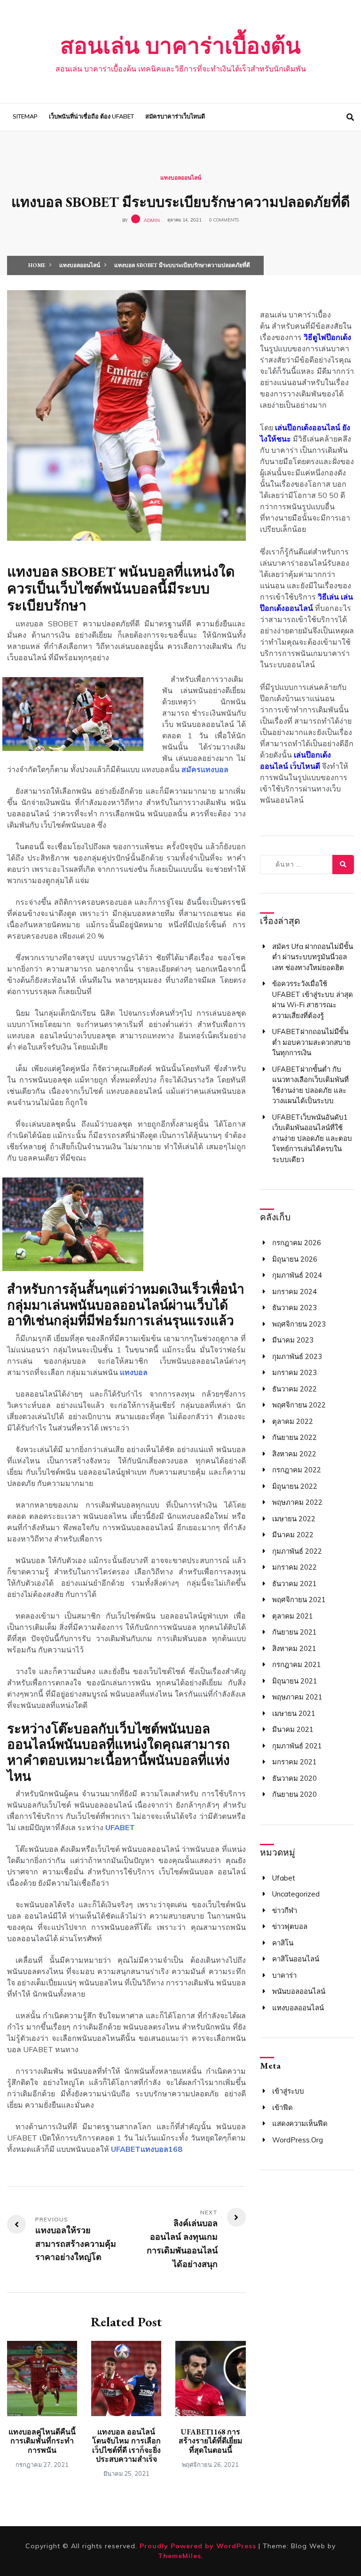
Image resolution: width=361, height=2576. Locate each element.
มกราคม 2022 (294, 1567)
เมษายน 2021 (294, 1713)
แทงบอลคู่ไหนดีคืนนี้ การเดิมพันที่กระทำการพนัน (42, 2441)
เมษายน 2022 (294, 1519)
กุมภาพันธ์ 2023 (297, 1356)
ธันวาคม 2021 (294, 1584)
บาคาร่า (284, 1975)
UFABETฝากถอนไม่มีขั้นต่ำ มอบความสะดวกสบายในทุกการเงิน (311, 1042)
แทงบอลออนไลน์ (181, 178)
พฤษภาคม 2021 (297, 1697)
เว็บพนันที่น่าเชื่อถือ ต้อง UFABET (91, 117)
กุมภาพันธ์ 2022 (297, 1551)
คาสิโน (283, 1943)
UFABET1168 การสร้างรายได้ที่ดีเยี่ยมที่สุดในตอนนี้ (211, 2441)
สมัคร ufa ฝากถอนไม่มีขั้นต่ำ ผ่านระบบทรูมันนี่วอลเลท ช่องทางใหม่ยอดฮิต (313, 957)
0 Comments (224, 220)
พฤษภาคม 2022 (297, 1502)
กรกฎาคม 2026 (297, 1243)
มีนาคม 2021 (293, 1729)
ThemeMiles (180, 2556)
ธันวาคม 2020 (294, 1778)
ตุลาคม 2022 (293, 1421)
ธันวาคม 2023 (294, 1308)
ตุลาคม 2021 (293, 1616)
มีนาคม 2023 (293, 1340)
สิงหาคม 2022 (294, 1454)
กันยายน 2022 (294, 1437)
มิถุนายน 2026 (295, 1259)
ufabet (284, 1878)
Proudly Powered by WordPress (199, 2546)
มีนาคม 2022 (293, 1535)
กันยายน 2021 (294, 1632)
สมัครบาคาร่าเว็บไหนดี (175, 117)
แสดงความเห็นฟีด (300, 2123)
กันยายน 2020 (294, 1794)
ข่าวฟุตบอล (290, 1926)
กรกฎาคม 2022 (297, 1470)
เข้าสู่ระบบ (288, 2091)
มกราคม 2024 (294, 1292)
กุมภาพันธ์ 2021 (297, 1746)
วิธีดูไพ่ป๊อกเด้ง (327, 337)
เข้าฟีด (283, 2107)
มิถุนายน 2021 (295, 1681)
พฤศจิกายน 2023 (299, 1324)
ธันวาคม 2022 (294, 1389)
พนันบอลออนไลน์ (299, 1991)
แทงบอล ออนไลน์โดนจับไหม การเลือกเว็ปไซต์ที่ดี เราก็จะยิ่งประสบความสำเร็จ (126, 2446)
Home (37, 265)
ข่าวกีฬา (285, 1910)
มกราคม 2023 (294, 1372)
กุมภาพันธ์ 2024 (297, 1275)
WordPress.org (298, 2140)
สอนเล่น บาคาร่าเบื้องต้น (180, 46)
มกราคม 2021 (294, 1762)
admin (152, 220)
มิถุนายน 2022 (295, 1486)
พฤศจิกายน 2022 (299, 1405)
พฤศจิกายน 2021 (299, 1600)
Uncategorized (296, 1894)
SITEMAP (25, 117)
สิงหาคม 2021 (294, 1648)
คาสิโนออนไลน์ (296, 1959)
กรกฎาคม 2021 (297, 1664)
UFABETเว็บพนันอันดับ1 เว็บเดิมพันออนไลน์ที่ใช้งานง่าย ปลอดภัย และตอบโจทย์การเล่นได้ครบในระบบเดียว (312, 1138)
